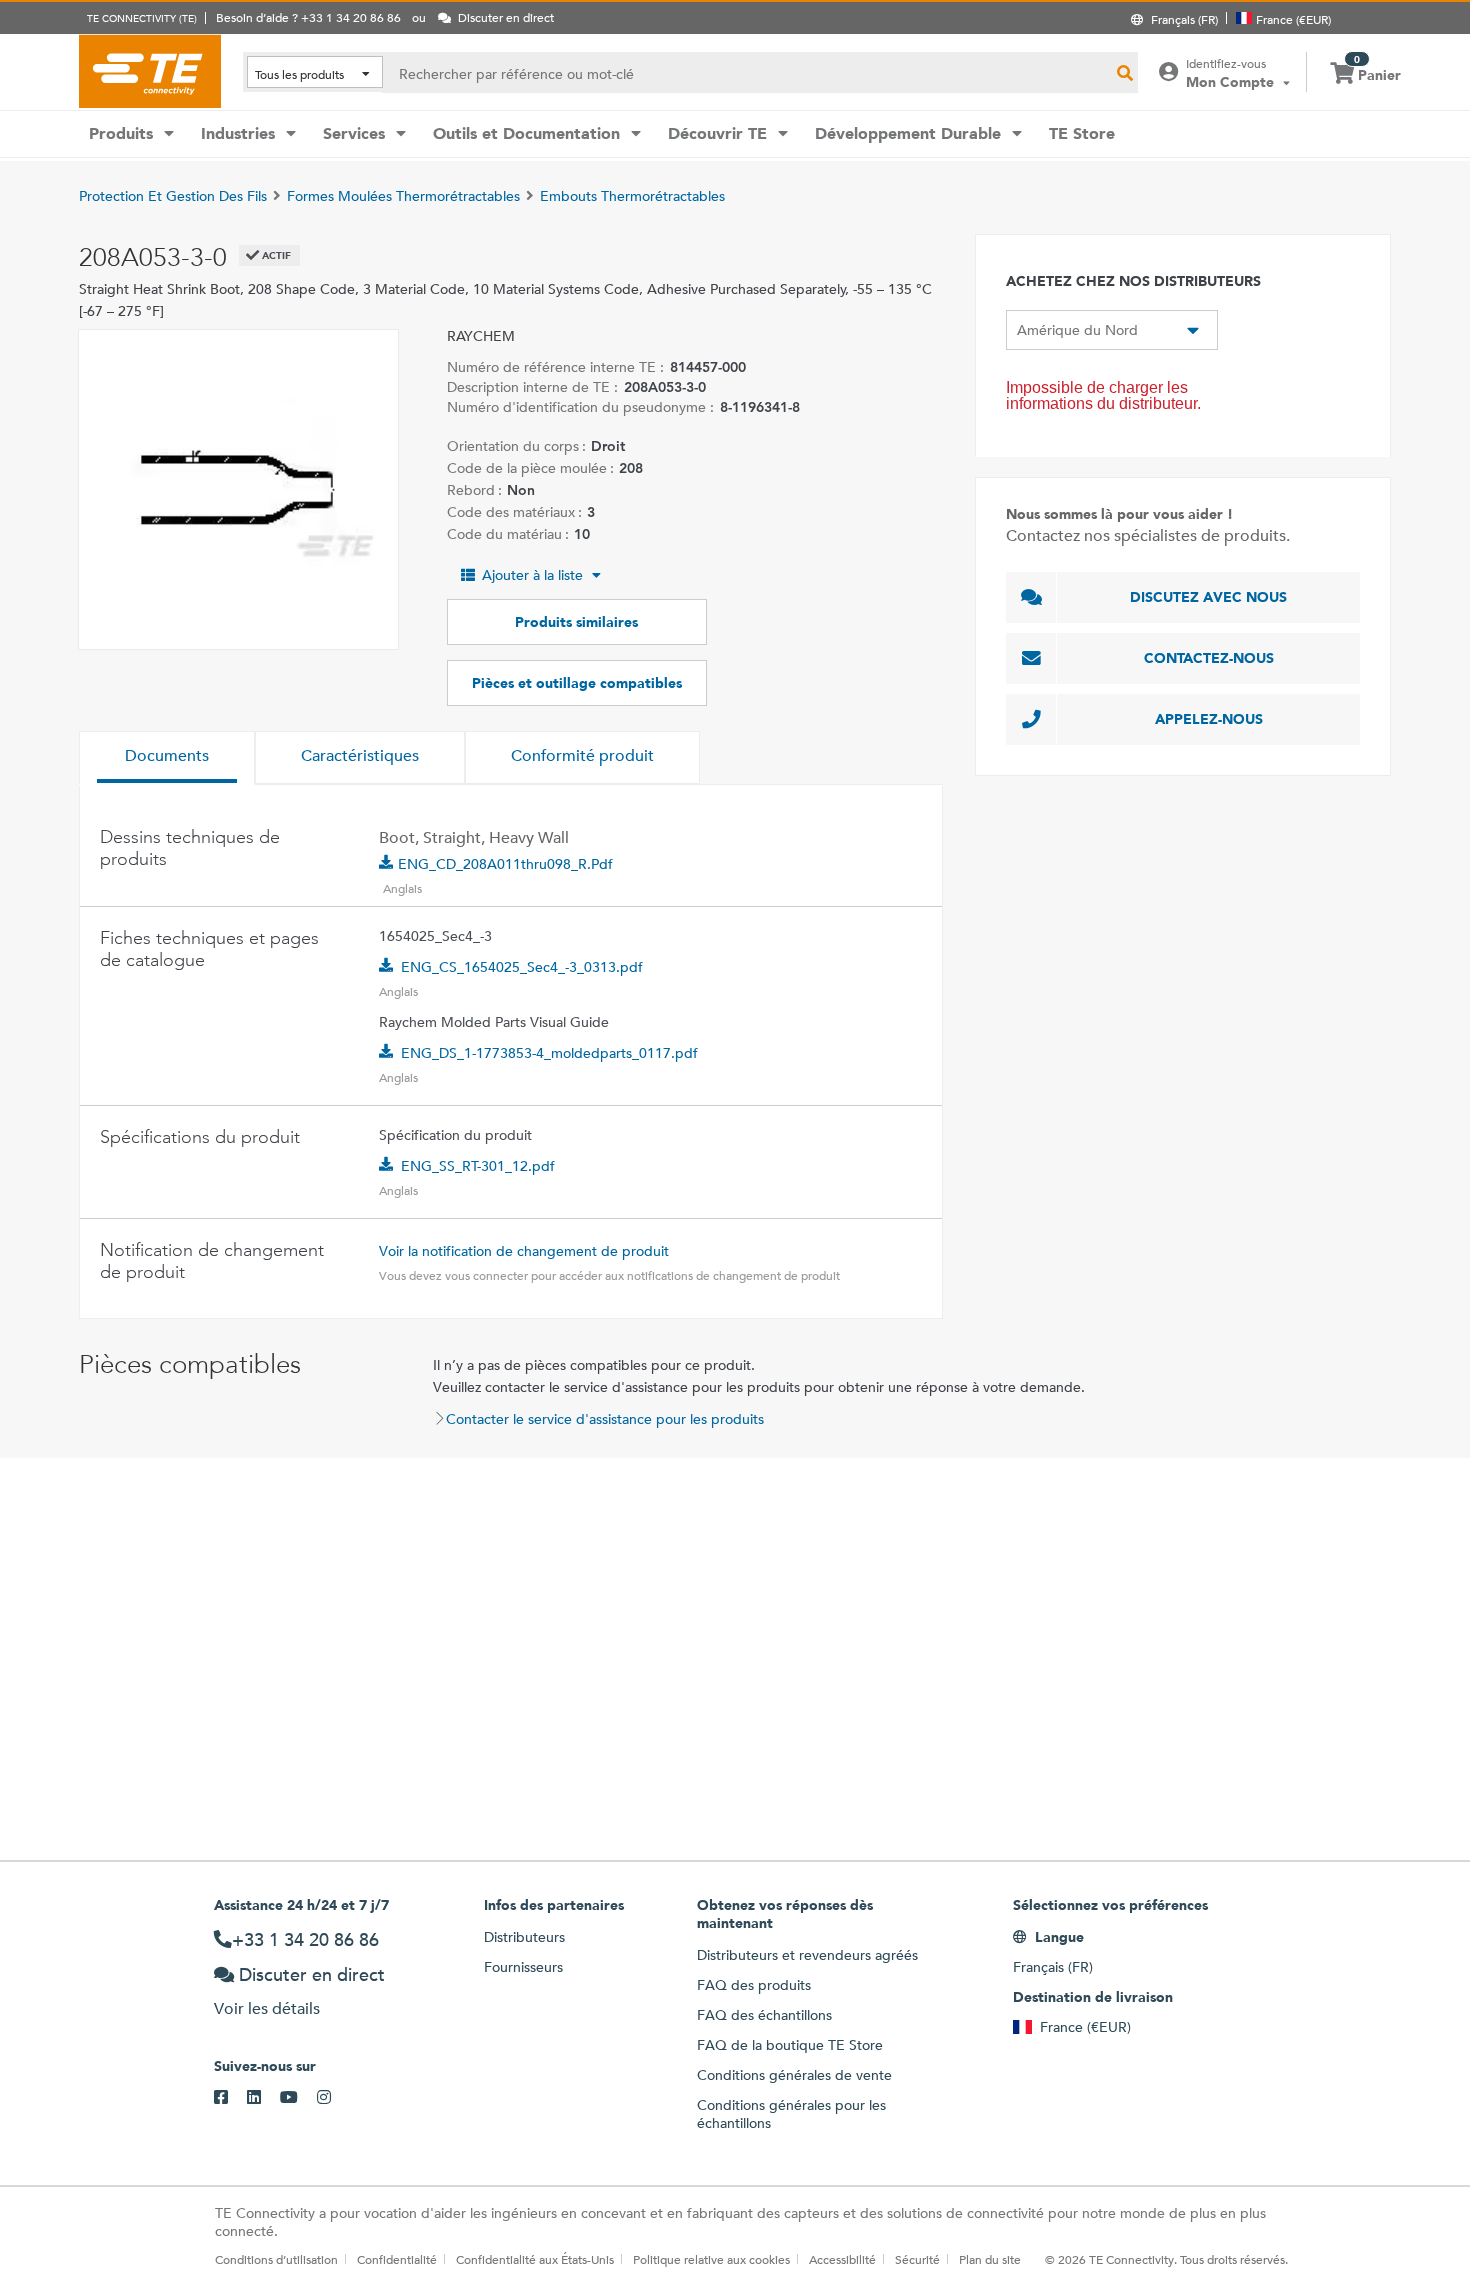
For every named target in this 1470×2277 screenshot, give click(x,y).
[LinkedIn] (263, 2098)
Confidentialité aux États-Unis (535, 2259)
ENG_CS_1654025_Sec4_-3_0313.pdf (522, 967)
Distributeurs (524, 1937)
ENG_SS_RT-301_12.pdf (478, 1166)
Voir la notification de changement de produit (524, 1251)
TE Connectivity (150, 71)
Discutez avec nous (1208, 597)
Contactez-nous (1209, 658)
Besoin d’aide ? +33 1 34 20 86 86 (308, 17)
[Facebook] (230, 2098)
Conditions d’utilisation (276, 2259)
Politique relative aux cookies (711, 2259)
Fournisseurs (523, 1967)
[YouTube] (298, 2098)
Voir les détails (267, 2008)
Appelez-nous (1209, 719)
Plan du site (990, 2259)
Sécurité (917, 2259)
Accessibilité (842, 2259)
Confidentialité (397, 2259)
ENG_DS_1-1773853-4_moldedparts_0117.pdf (549, 1053)
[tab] (167, 758)
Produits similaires (576, 622)
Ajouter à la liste (532, 575)
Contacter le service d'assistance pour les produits (605, 1419)
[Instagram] (333, 2098)
